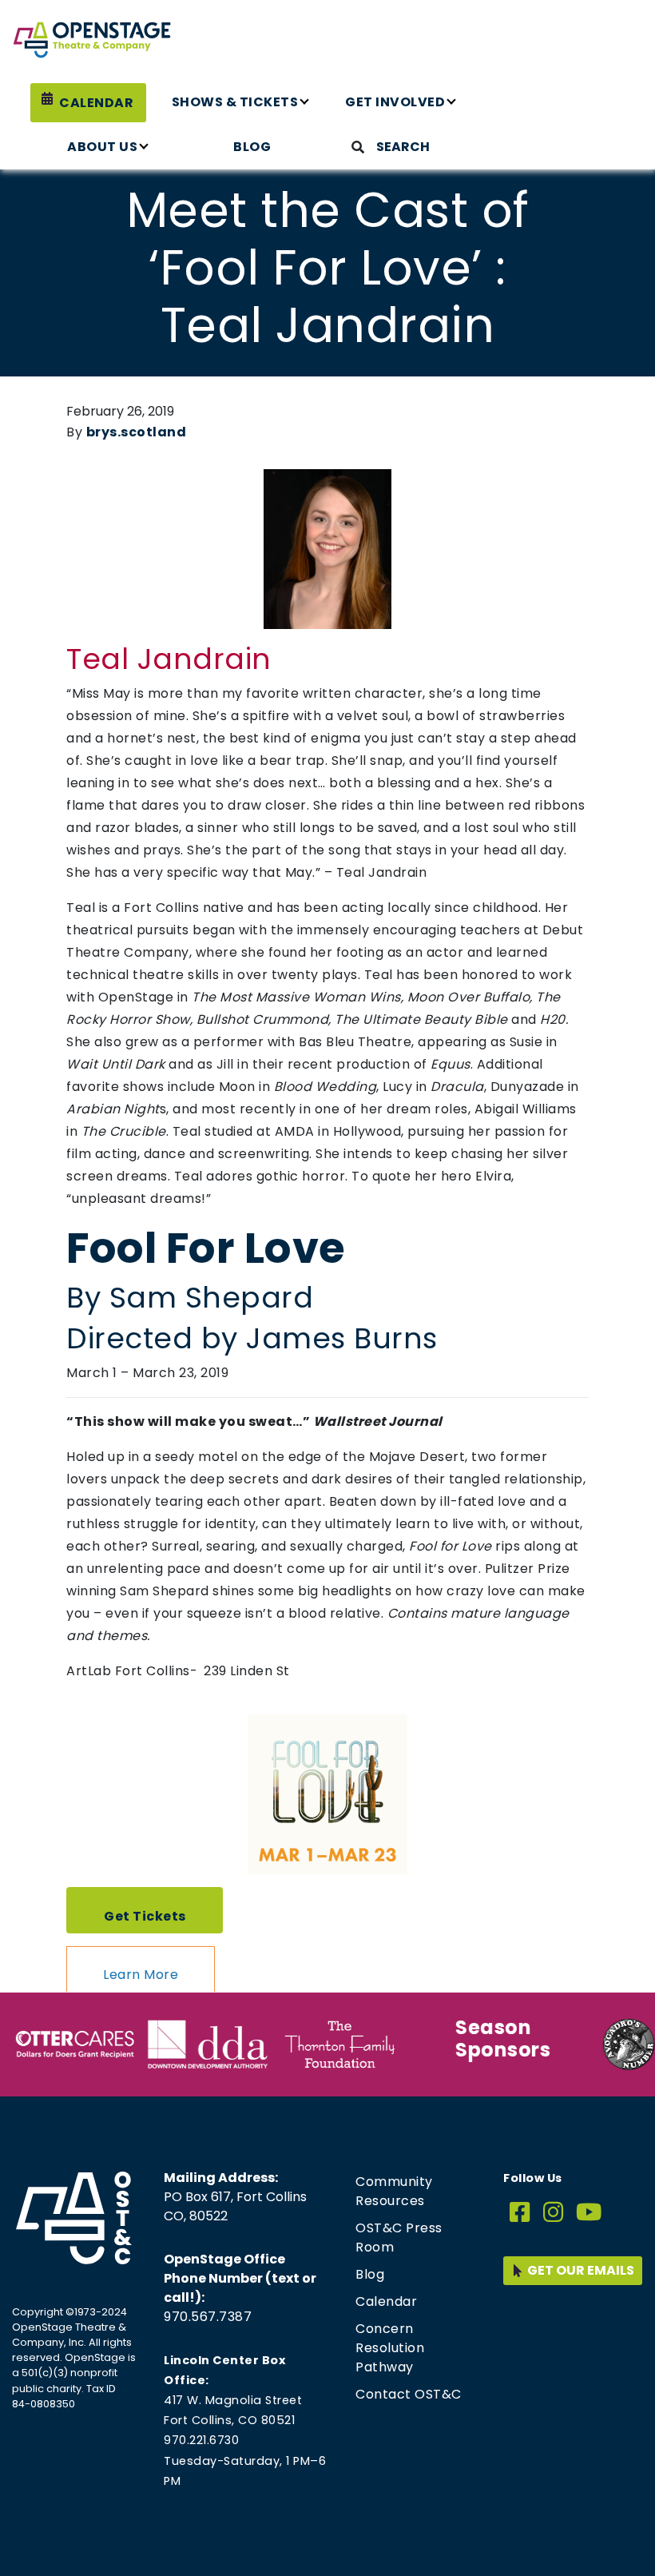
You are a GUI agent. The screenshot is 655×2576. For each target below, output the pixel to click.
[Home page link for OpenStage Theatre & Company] (92, 40)
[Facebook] (520, 2213)
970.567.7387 (208, 2317)
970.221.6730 (201, 2440)
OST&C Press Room (399, 2238)
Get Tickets (145, 1916)
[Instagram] (554, 2213)
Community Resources (394, 2191)
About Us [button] (102, 147)
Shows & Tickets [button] (235, 102)
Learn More (141, 1975)
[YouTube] (589, 2213)
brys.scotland (137, 432)
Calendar (96, 103)
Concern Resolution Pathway (390, 2348)
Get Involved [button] (395, 102)
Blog (252, 147)
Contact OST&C (409, 2394)
